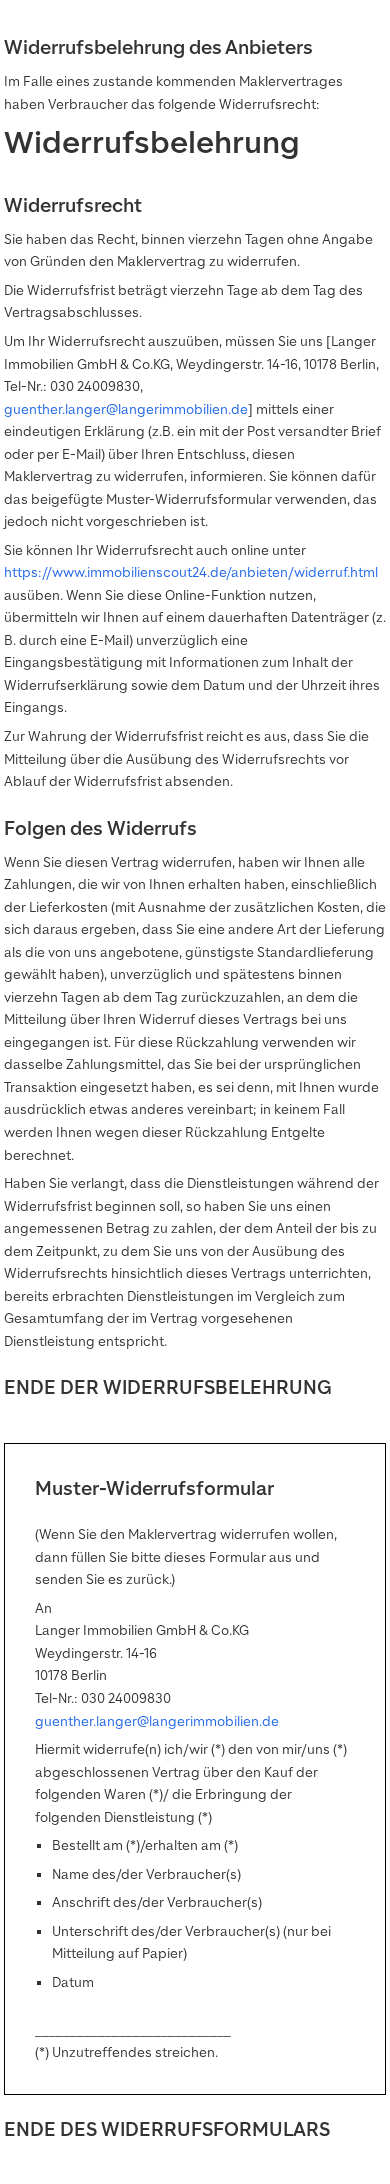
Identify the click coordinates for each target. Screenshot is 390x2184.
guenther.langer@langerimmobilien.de (126, 409)
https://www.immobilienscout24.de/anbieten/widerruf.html (191, 572)
